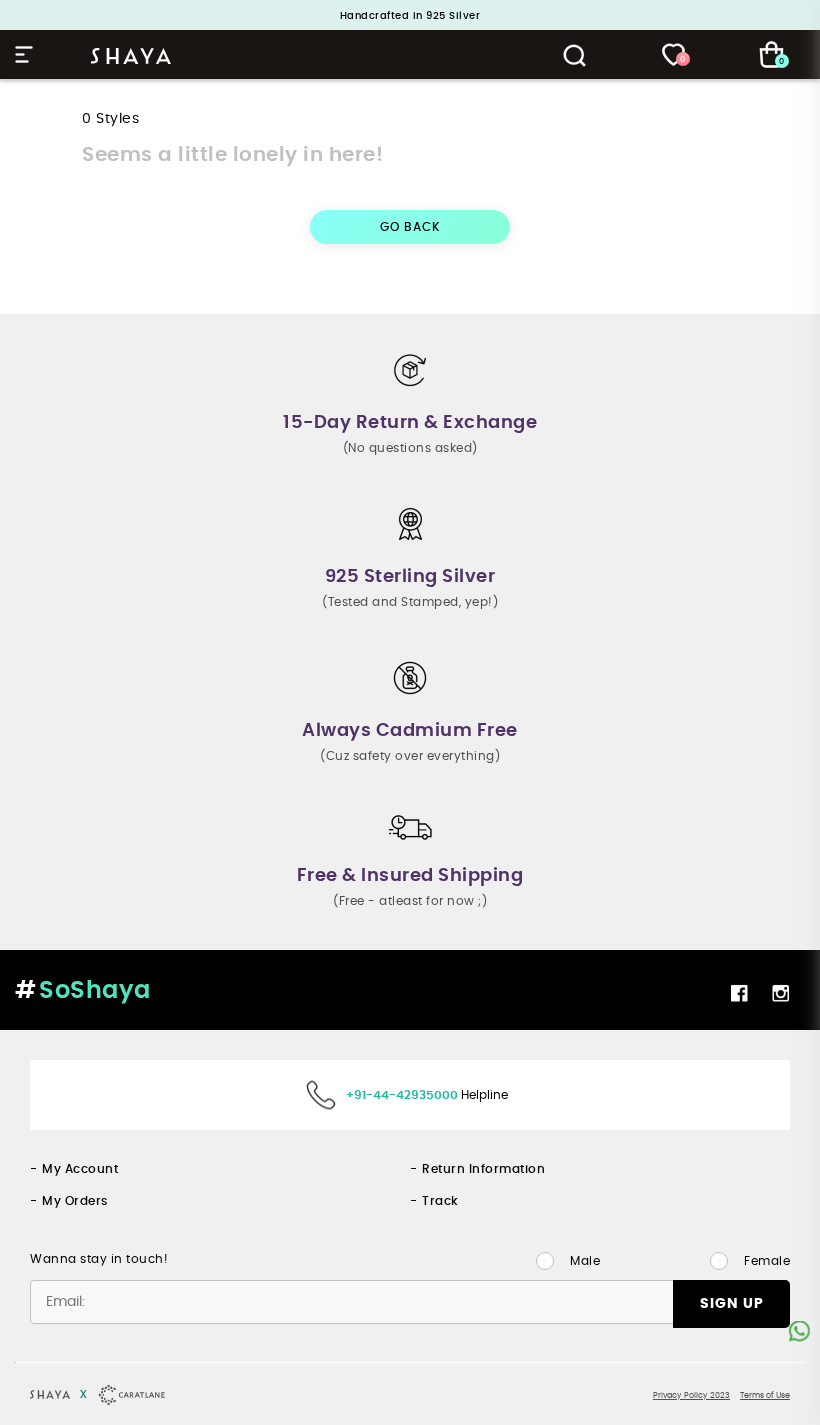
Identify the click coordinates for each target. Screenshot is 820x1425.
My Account (80, 1169)
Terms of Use (765, 1396)
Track (440, 1201)
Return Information (483, 1169)
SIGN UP (732, 1304)
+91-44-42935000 (402, 1095)
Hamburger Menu (27, 54)
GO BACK (410, 227)
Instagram (783, 993)
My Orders (75, 1201)
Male (585, 1261)
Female (767, 1261)
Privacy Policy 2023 (691, 1396)
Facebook (741, 993)
